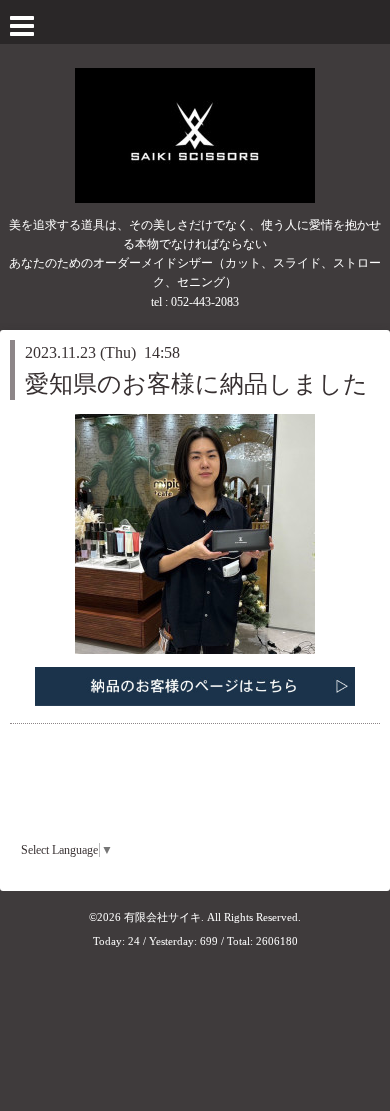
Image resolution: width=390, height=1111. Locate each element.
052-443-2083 (205, 302)
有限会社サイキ (162, 917)
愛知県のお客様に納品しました (196, 384)
